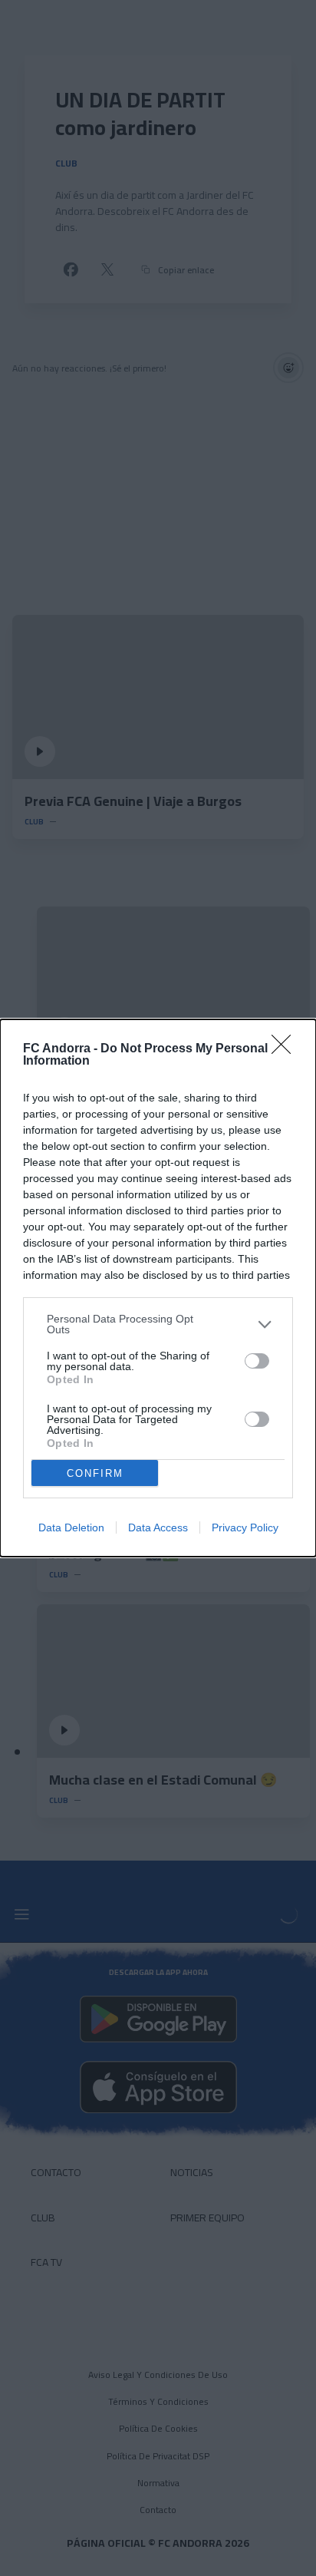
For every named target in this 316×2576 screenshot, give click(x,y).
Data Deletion (71, 1527)
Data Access (158, 1527)
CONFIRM (95, 1473)
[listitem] (158, 1324)
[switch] (257, 1361)
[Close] (286, 1049)
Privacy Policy (245, 1527)
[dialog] (158, 1288)
